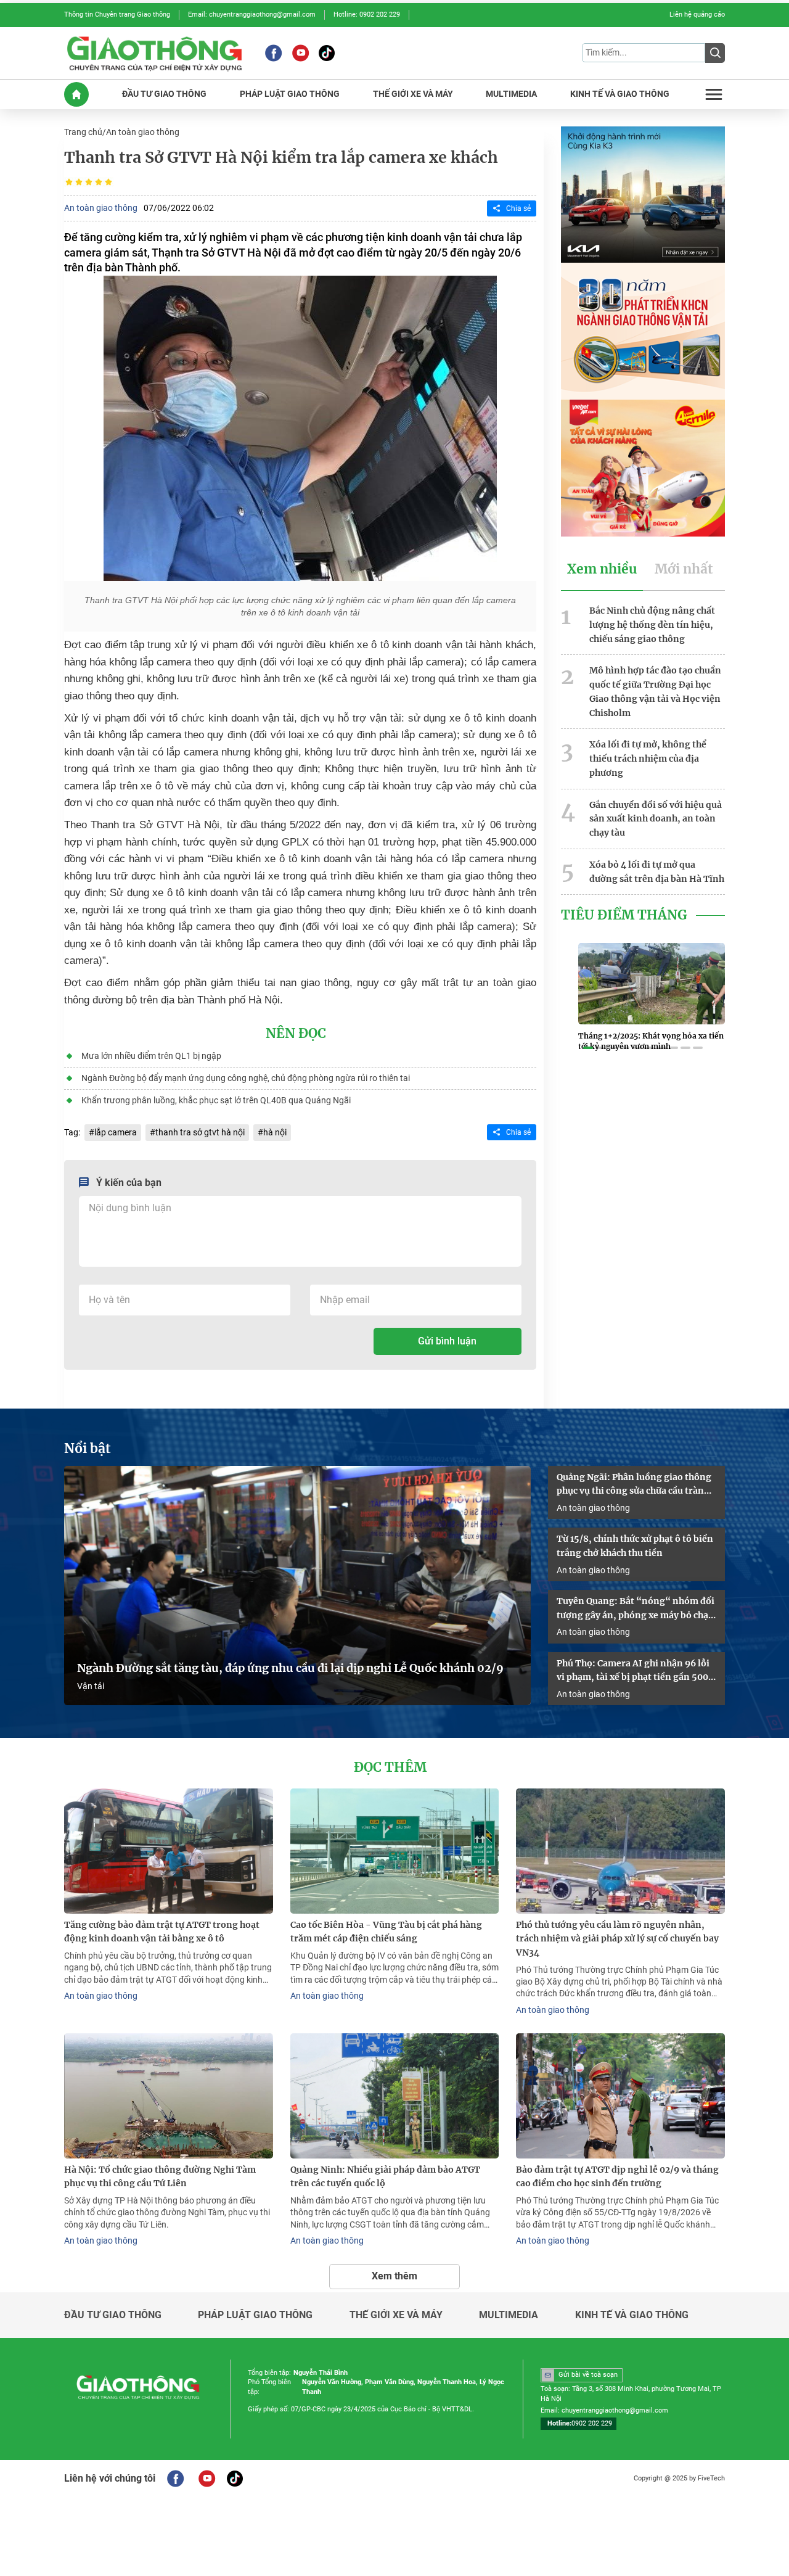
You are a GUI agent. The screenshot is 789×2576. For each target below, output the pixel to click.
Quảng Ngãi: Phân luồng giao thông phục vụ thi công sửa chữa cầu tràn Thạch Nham (634, 1485)
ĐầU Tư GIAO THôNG (164, 94)
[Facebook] (273, 53)
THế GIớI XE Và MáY (413, 94)
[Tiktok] (327, 53)
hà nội (275, 1132)
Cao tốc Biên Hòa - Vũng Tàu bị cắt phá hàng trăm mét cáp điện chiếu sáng (386, 1932)
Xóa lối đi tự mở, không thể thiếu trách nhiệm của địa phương (648, 759)
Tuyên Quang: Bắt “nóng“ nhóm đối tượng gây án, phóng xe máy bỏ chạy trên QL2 (636, 1609)
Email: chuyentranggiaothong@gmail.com (252, 14)
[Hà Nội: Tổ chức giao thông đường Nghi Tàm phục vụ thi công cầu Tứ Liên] (169, 2096)
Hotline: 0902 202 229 (367, 14)
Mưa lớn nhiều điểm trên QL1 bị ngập (151, 1056)
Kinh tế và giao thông (632, 2315)
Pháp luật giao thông (255, 2315)
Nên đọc (296, 1034)
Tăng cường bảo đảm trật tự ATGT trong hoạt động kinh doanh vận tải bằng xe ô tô (162, 1932)
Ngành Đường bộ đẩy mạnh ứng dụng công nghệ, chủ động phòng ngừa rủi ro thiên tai (246, 1078)
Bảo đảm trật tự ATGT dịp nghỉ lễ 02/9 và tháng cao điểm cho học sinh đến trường (617, 2177)
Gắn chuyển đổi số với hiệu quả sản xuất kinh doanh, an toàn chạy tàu (656, 819)
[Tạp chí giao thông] (154, 53)
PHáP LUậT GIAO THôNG (290, 94)
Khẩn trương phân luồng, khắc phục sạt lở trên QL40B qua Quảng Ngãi (216, 1100)
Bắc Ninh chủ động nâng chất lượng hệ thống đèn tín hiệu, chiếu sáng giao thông (652, 625)
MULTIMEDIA (511, 94)
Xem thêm (394, 2276)
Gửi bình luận (447, 1341)
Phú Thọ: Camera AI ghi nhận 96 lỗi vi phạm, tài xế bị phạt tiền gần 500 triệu (633, 1671)
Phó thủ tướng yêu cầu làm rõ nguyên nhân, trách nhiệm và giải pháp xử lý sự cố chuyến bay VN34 (617, 1939)
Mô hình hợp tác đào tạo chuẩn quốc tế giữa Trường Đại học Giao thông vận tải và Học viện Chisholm (655, 691)
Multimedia (509, 2315)
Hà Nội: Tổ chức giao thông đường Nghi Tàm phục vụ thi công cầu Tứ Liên (160, 2177)
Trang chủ (83, 132)
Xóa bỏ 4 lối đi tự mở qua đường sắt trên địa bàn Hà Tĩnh (657, 872)
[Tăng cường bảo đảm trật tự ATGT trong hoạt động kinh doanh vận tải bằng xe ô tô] (169, 1851)
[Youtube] (300, 53)
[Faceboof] (175, 2479)
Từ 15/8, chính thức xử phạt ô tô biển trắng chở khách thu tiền (635, 1546)
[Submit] (715, 53)
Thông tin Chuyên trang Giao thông (117, 14)
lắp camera (116, 1132)
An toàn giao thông (143, 132)
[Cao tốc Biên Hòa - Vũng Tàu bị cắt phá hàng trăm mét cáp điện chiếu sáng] (395, 1851)
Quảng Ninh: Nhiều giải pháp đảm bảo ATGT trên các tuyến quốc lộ (385, 2177)
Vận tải (91, 1686)
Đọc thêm (390, 1767)
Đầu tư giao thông (113, 2315)
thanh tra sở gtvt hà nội (200, 1132)
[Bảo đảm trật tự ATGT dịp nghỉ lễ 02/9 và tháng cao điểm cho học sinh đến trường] (620, 2096)
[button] (588, 1048)
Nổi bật (88, 1449)
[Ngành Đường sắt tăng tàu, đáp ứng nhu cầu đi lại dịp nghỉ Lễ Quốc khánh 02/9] (297, 1586)
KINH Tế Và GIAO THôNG (620, 94)
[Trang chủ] (76, 94)
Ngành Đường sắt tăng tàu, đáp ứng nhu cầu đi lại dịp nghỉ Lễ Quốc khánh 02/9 (290, 1668)
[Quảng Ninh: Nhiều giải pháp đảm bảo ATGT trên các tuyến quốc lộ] (395, 2096)
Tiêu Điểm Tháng (624, 915)
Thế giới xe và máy (396, 2315)
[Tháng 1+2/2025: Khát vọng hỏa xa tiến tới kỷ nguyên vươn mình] (652, 984)
